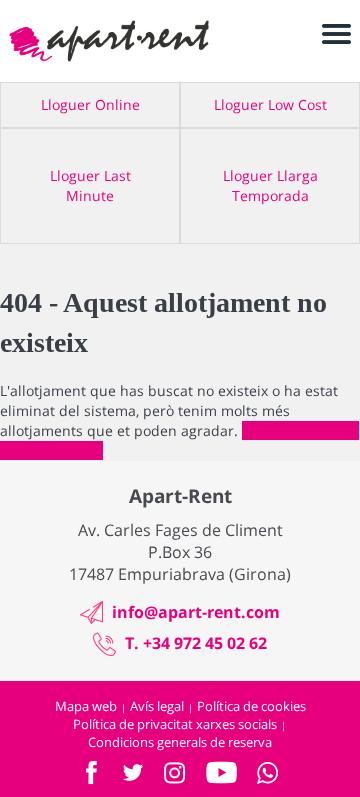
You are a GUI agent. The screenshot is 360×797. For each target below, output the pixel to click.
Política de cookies (251, 706)
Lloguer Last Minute (90, 185)
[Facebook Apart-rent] (91, 772)
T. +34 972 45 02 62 (196, 643)
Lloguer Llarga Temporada (270, 185)
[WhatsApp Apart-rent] (268, 773)
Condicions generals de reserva (180, 742)
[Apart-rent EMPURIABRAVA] (109, 41)
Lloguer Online (90, 104)
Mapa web (86, 706)
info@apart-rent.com (196, 612)
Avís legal (157, 706)
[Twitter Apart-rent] (133, 772)
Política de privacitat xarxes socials (175, 724)
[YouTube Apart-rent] (221, 772)
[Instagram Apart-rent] (175, 773)
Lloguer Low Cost (270, 104)
